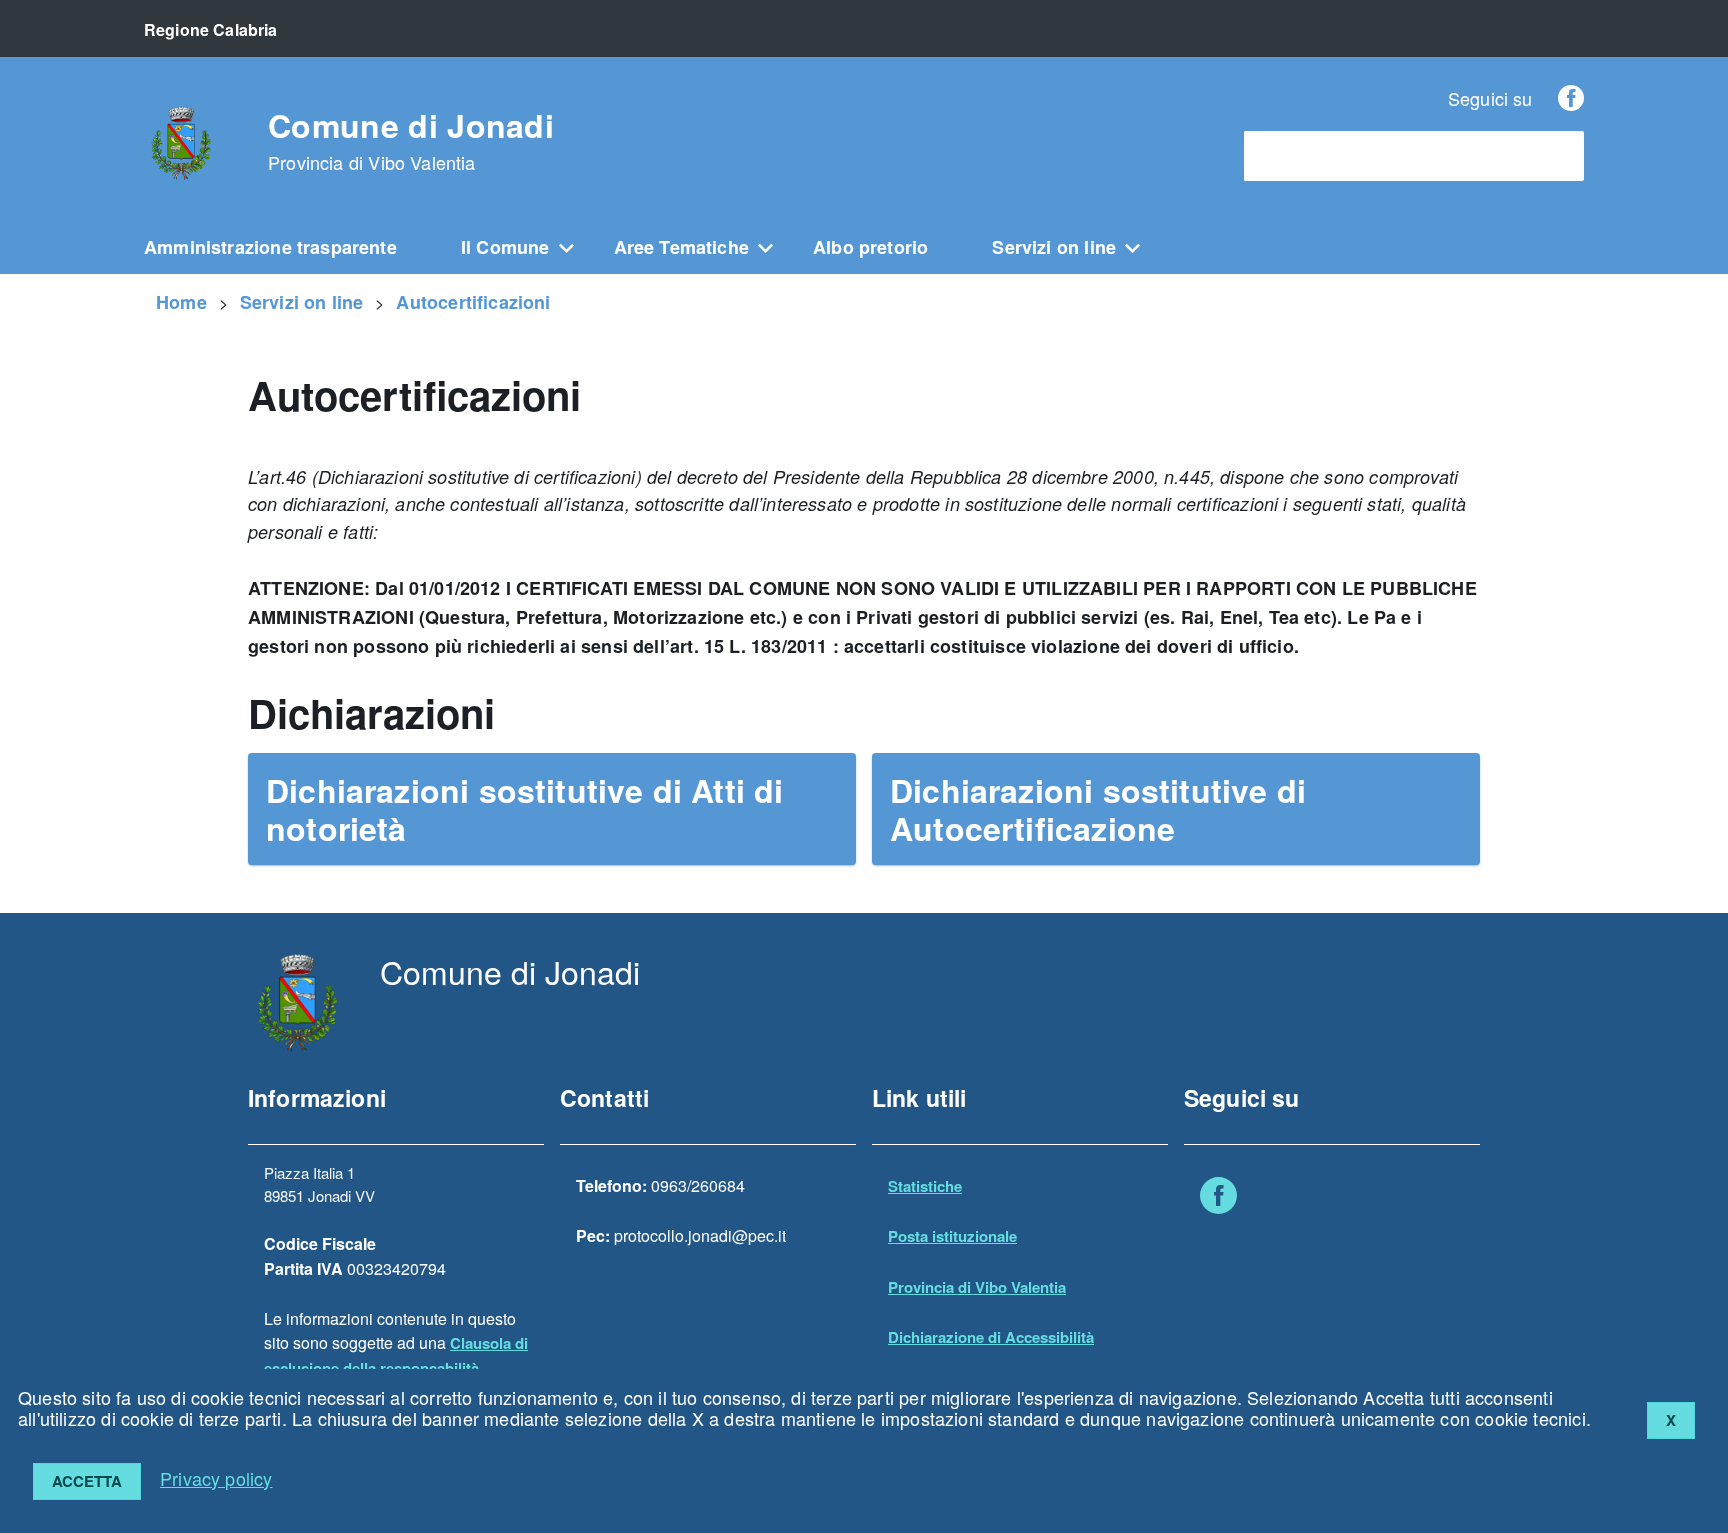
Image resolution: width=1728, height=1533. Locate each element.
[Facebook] (1571, 98)
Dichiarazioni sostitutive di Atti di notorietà (524, 809)
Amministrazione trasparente (270, 247)
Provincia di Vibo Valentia (977, 1287)
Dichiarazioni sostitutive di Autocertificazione (1098, 809)
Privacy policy (216, 1478)
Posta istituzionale (952, 1236)
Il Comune (505, 247)
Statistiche (925, 1186)
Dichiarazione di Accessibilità (991, 1337)
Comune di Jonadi (411, 141)
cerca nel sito (1302, 156)
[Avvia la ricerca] (1559, 156)
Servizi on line (1054, 247)
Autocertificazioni (473, 302)
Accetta (87, 1481)
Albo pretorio (870, 247)
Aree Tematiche (682, 247)
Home (181, 302)
